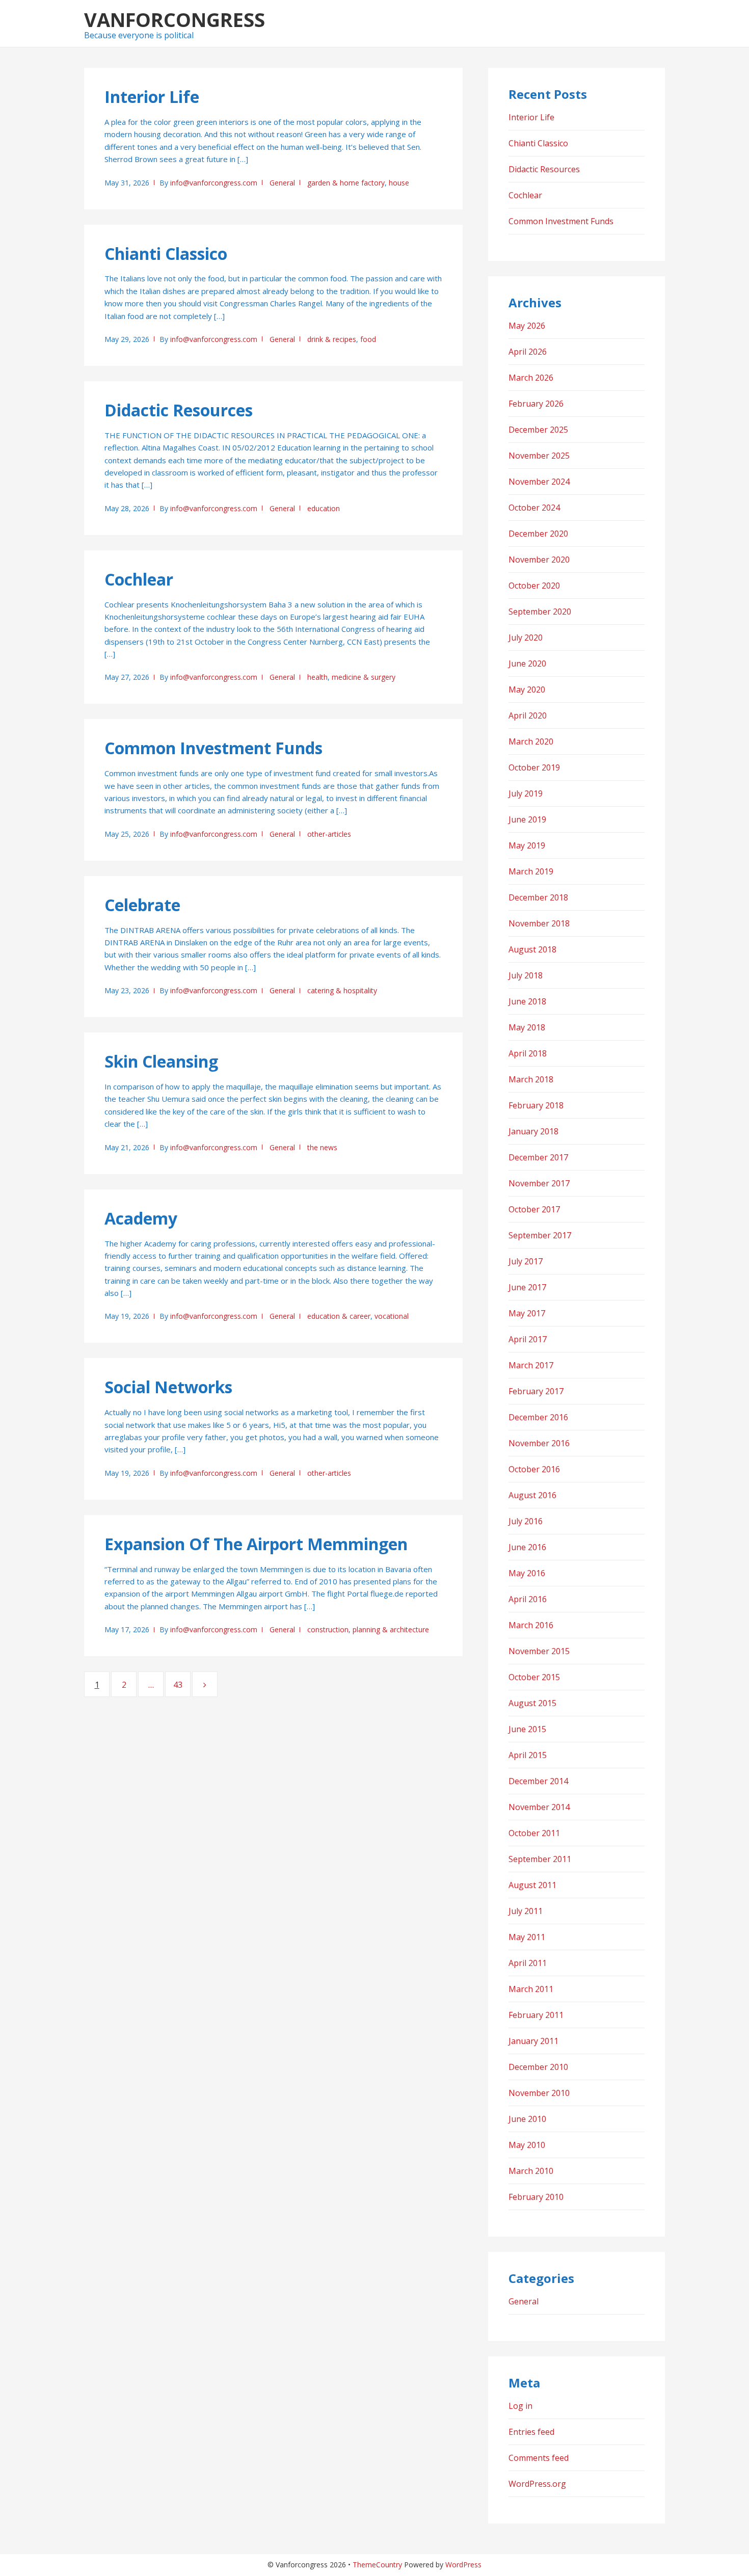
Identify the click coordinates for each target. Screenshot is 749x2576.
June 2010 (527, 2119)
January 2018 (533, 1131)
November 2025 (539, 456)
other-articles (329, 834)
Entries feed (531, 2432)
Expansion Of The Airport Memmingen (256, 1544)
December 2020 (538, 534)
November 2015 (539, 1651)
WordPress (463, 2565)
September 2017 (540, 1235)
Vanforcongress (175, 19)
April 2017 (528, 1339)
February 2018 (536, 1105)
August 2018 (532, 949)
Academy (141, 1218)
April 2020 (528, 715)
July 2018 (526, 975)
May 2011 (527, 1937)
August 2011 (532, 1885)
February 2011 (536, 2015)
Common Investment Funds (213, 748)
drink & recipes (332, 339)
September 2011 (540, 1859)
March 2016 (531, 1625)
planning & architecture (391, 1629)
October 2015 (534, 1677)
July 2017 (526, 1261)
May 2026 (527, 326)
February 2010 (536, 2197)
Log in (520, 2406)
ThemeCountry (377, 2565)
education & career (339, 1316)
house (399, 183)
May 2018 (527, 1027)
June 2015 (527, 1729)
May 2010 (527, 2145)
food (368, 339)
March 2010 (531, 2171)
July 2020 (526, 638)
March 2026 (531, 378)
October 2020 (534, 586)
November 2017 (539, 1183)
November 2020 (539, 560)
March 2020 (531, 741)
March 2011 (531, 1989)
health (317, 677)
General (282, 183)
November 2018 (539, 923)
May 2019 (527, 845)
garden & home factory (346, 183)
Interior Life (152, 97)
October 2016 (534, 1469)
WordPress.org (537, 2484)
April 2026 (528, 352)
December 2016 (538, 1417)
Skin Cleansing (161, 1061)
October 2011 (534, 1833)
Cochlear (139, 579)
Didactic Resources (179, 410)
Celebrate (142, 905)
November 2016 (539, 1443)
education (324, 508)
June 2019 (527, 819)
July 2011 (526, 1911)
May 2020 (527, 689)
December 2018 (538, 897)
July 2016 (526, 1521)
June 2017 (527, 1287)
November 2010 (539, 2093)
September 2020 (540, 612)
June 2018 (527, 1001)
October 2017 (534, 1209)
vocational (392, 1316)
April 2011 (528, 1963)
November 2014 (539, 1807)
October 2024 (534, 508)
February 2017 (536, 1391)
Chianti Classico (166, 254)
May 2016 (527, 1573)
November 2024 (539, 482)
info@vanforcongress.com (214, 183)
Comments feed (539, 2458)
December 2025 (538, 430)
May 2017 (527, 1313)
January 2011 (533, 2041)
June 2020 (527, 663)
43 (182, 1685)
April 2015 (528, 1755)
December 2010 (538, 2067)
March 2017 (531, 1365)
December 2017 (538, 1157)
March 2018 (531, 1079)
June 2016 (527, 1547)
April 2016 (528, 1599)
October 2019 (534, 767)
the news (322, 1147)
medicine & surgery (364, 677)
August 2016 (532, 1495)
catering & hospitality (342, 990)
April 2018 (528, 1053)
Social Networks (168, 1387)
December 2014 (538, 1781)
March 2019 (531, 871)
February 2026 (536, 404)
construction (328, 1629)
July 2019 (526, 793)
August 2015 (532, 1703)
